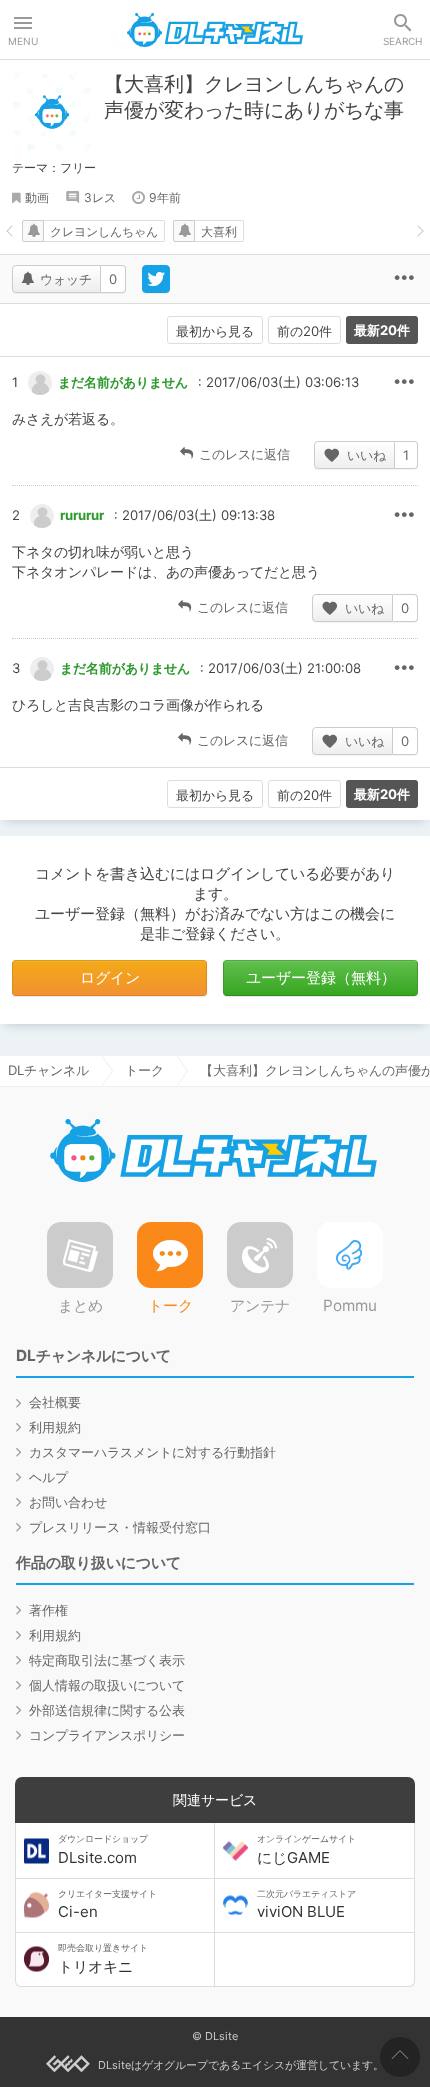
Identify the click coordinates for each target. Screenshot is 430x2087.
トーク (144, 1070)
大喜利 (219, 231)
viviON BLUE (306, 1905)
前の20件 (304, 331)
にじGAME (306, 1850)
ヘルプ (48, 1477)
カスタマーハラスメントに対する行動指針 (152, 1452)
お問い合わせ (68, 1502)
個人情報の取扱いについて (107, 1685)
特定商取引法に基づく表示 (107, 1660)
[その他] (404, 279)
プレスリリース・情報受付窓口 (120, 1527)
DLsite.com (103, 1850)
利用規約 (55, 1427)
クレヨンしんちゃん (104, 231)
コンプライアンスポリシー (107, 1735)
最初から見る (215, 331)
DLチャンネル (215, 30)
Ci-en (107, 1905)
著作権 (48, 1610)
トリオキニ (103, 1959)
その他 (404, 383)
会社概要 (55, 1402)
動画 (37, 197)
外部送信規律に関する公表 (107, 1710)
